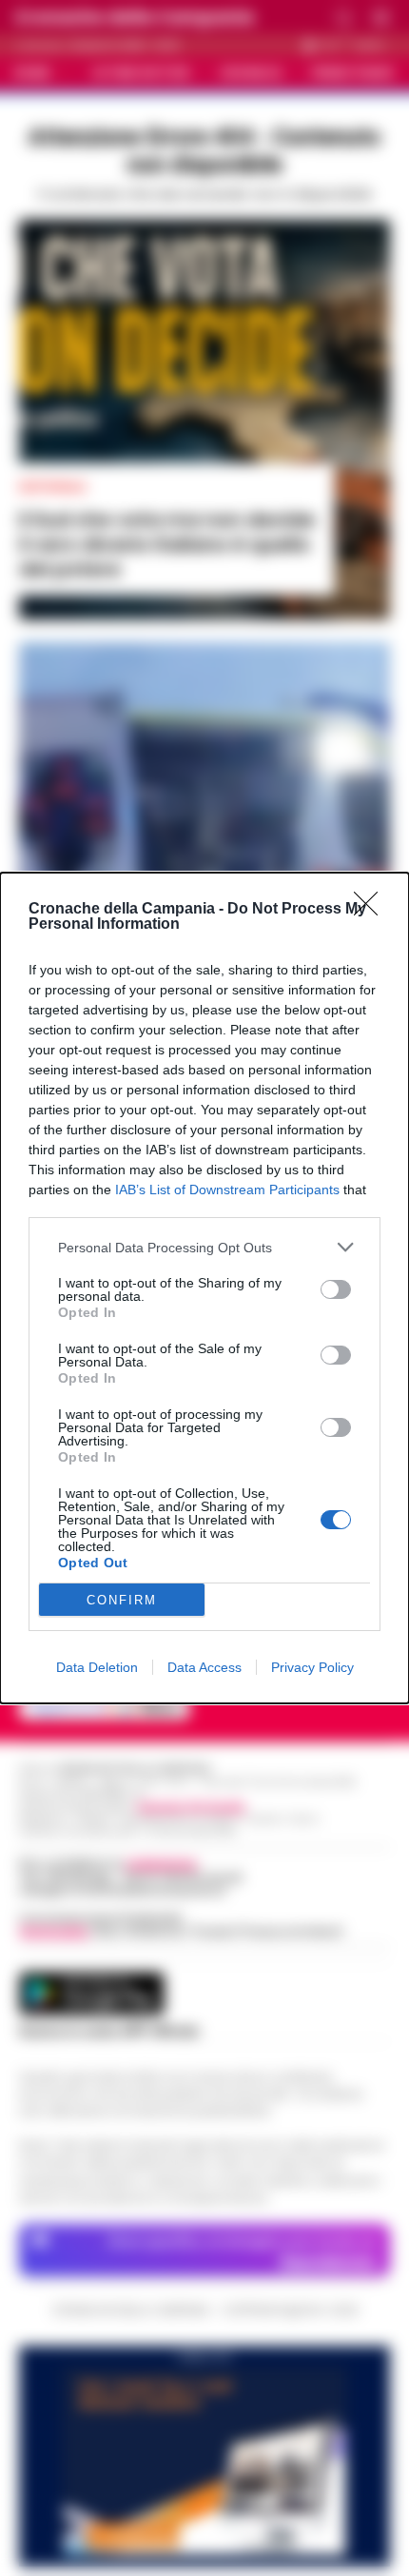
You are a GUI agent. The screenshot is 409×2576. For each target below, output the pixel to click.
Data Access (204, 1667)
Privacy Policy (312, 1667)
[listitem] (204, 1247)
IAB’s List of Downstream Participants (227, 1190)
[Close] (372, 910)
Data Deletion (97, 1667)
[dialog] (204, 1288)
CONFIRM (122, 1600)
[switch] (336, 1289)
